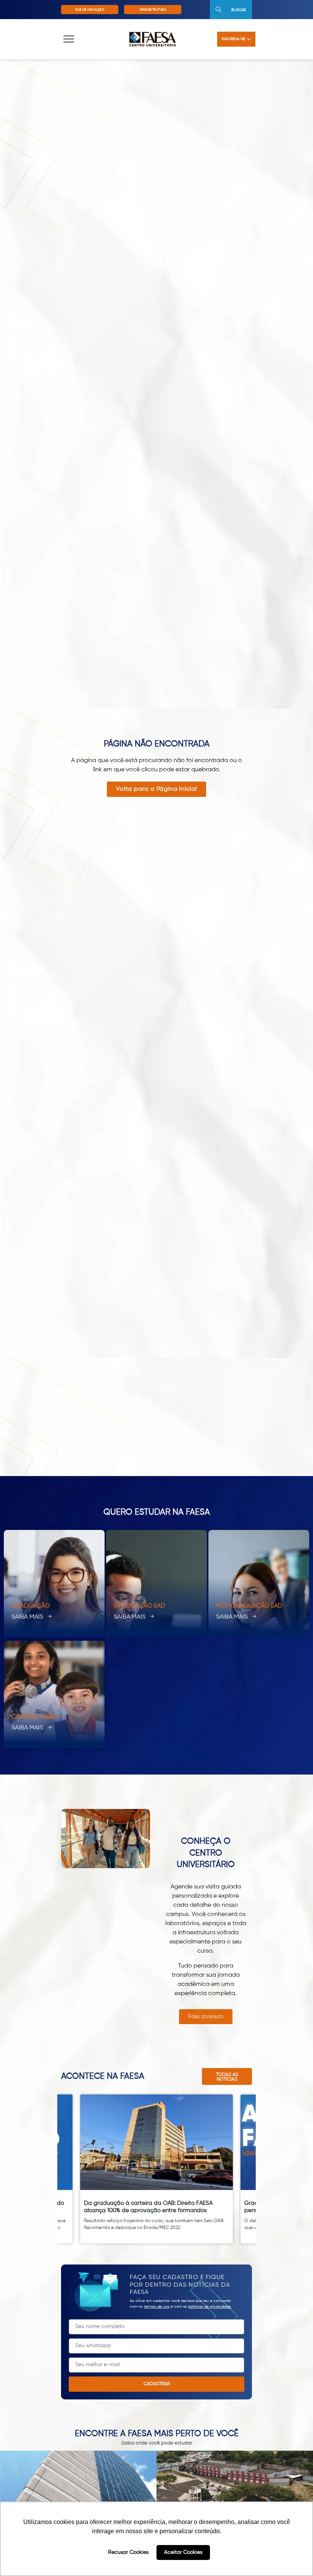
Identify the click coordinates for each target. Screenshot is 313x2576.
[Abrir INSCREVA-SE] (249, 39)
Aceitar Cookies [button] (183, 2552)
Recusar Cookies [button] (128, 2552)
